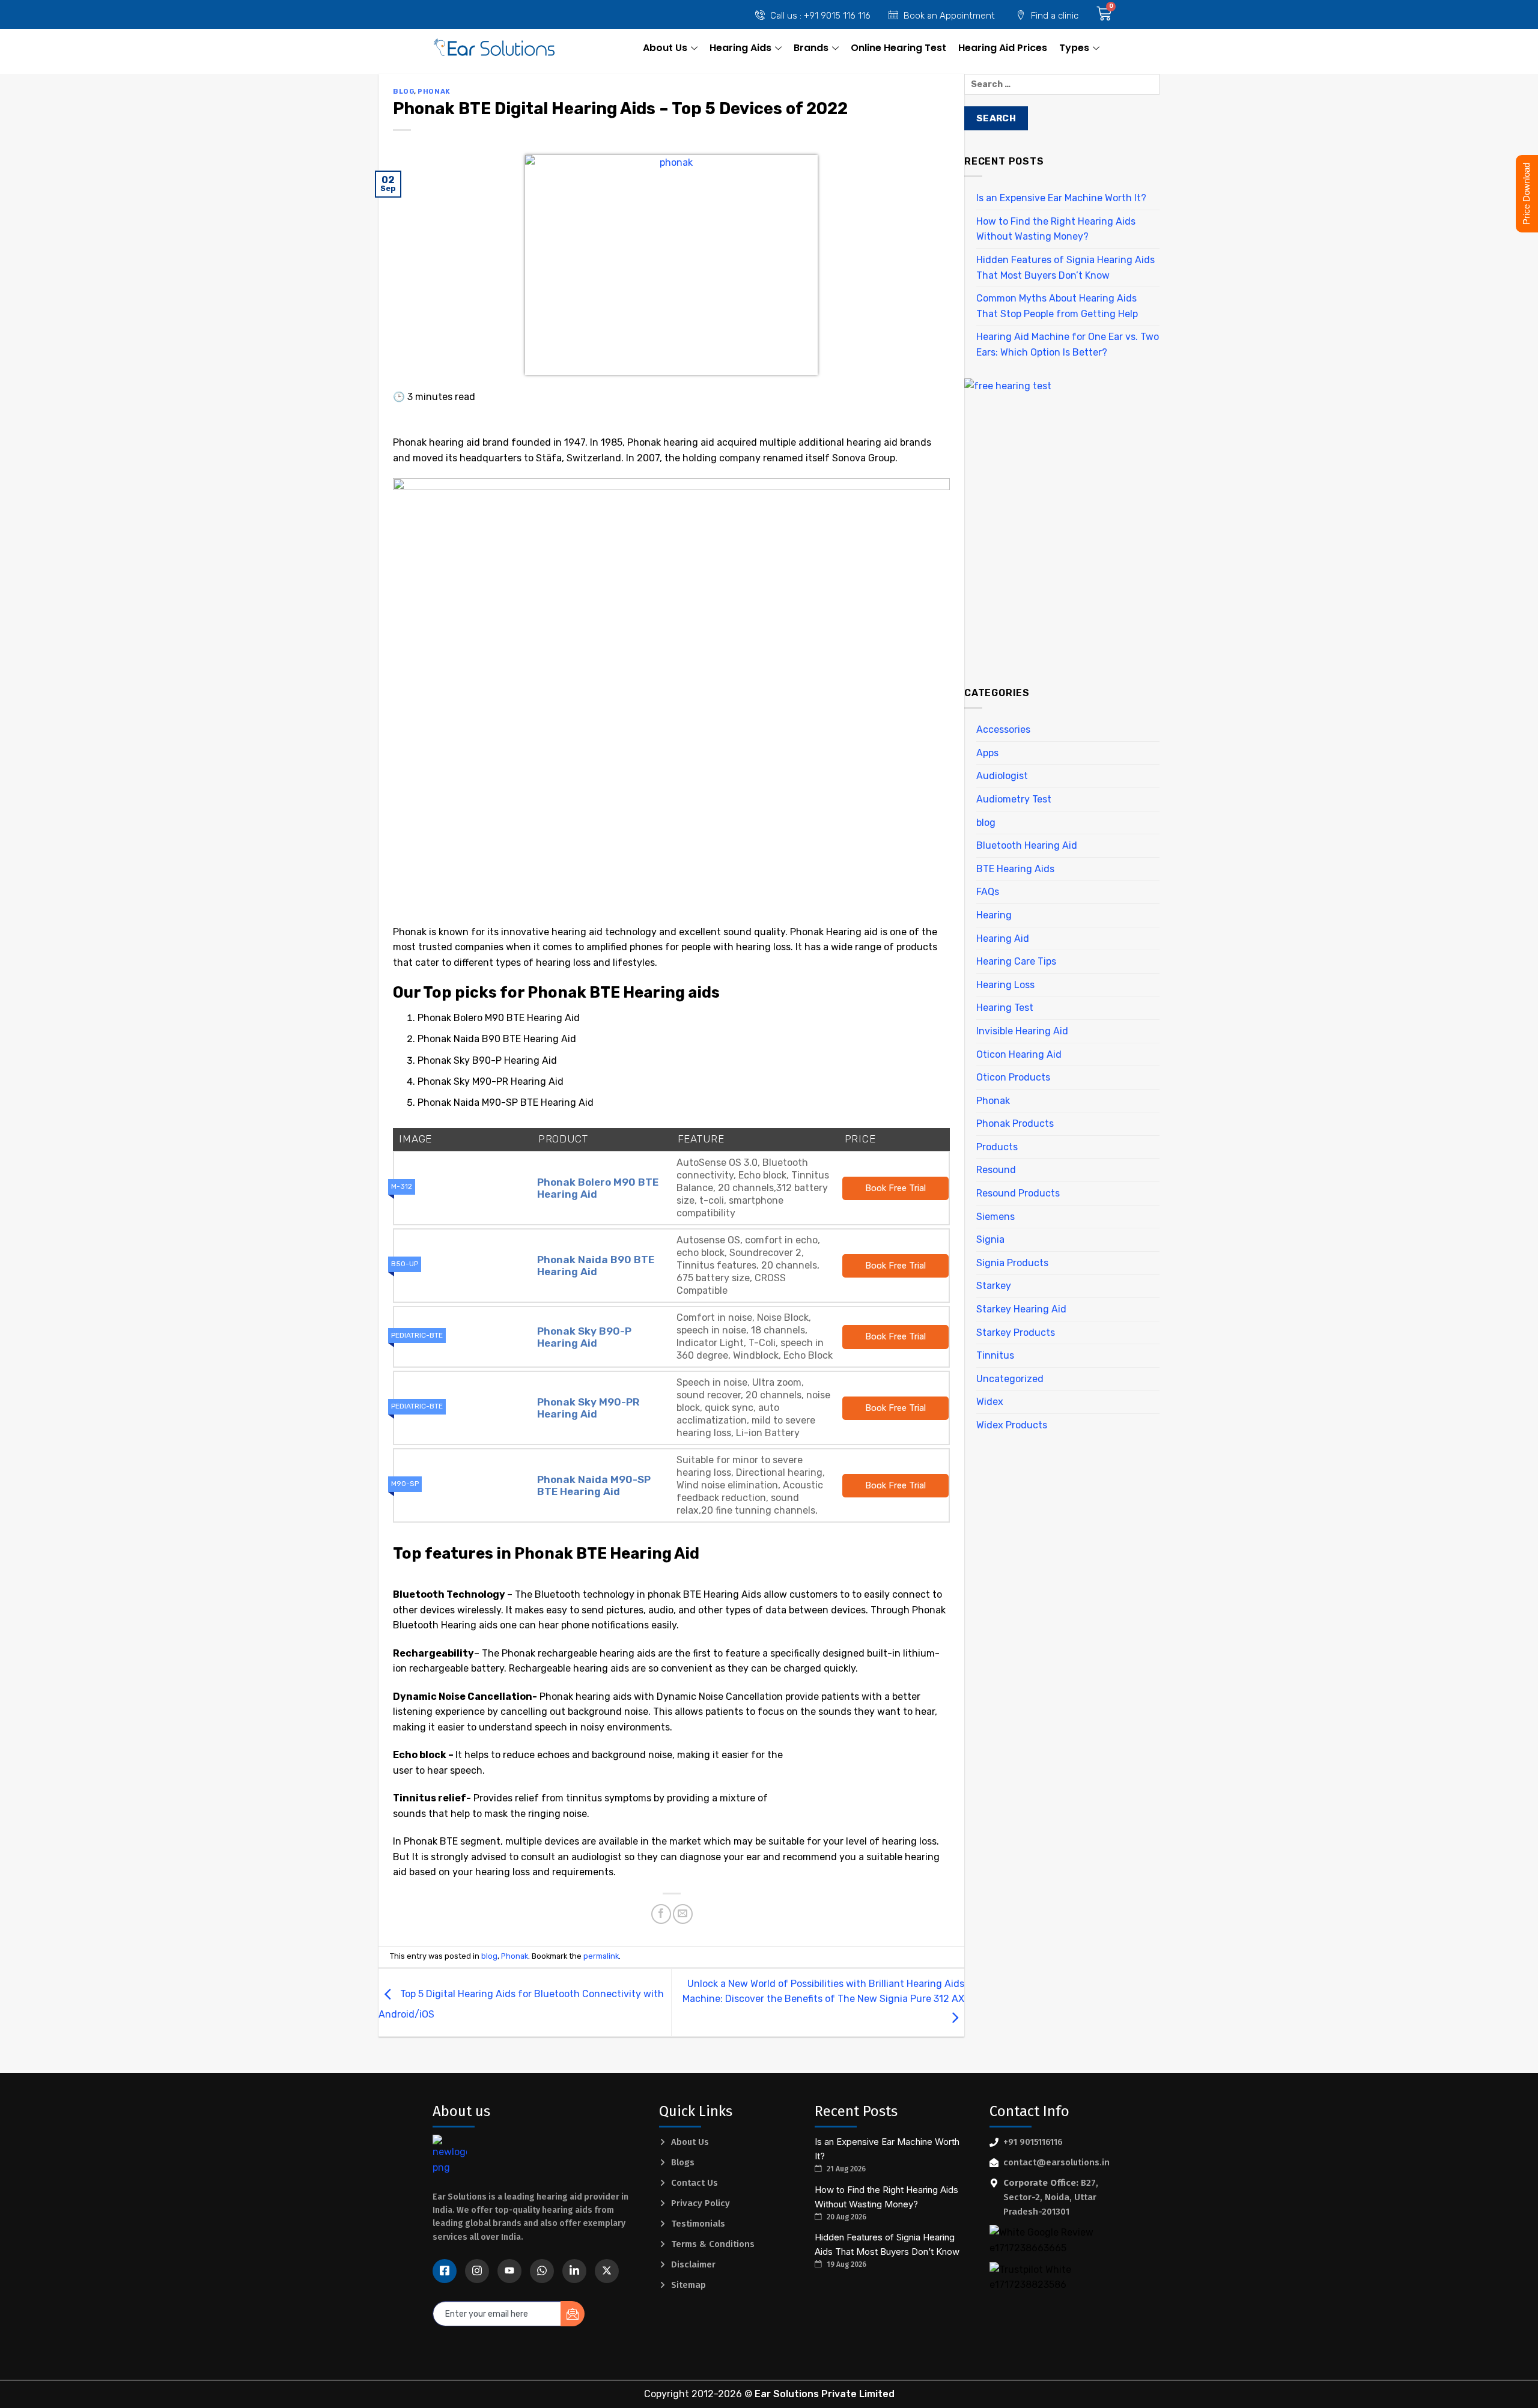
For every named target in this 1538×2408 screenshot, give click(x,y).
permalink (601, 1956)
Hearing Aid (1003, 939)
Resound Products (1018, 1193)
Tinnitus (995, 1355)
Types (1074, 48)
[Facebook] (445, 2271)
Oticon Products (1013, 1077)
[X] (607, 2271)
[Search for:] (1062, 89)
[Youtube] (509, 2271)
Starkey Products (1016, 1333)
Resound (996, 1170)
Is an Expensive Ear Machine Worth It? (1061, 198)
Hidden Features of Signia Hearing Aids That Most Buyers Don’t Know (1065, 268)
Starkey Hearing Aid (1021, 1309)
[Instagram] (477, 2271)
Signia (990, 1239)
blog (403, 92)
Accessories (1003, 729)
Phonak (434, 92)
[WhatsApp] (542, 2271)
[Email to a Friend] (683, 1914)
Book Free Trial (895, 1188)
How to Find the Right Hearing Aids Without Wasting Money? (1056, 229)
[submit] (573, 2314)
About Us (665, 48)
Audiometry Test (1014, 799)
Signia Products (1012, 1263)
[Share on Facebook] (661, 1914)
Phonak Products (1015, 1124)
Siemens (995, 1217)
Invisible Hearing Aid (1022, 1031)
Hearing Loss (1005, 985)
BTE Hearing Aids (1015, 869)
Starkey (994, 1286)
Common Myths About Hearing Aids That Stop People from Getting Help (1057, 306)
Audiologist (1002, 776)
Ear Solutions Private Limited (825, 2394)
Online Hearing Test (898, 48)
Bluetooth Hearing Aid (1027, 845)
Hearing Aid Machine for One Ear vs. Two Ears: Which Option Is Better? (1068, 344)
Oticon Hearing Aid (1019, 1054)
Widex (990, 1402)
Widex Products (1012, 1425)
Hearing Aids (740, 48)
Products (997, 1147)
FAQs (988, 892)
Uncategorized (1010, 1379)
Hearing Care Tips (1016, 961)
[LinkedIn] (574, 2271)
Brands (811, 48)
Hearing (994, 915)
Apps (987, 753)
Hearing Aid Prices (1003, 48)
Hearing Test (1005, 1008)
